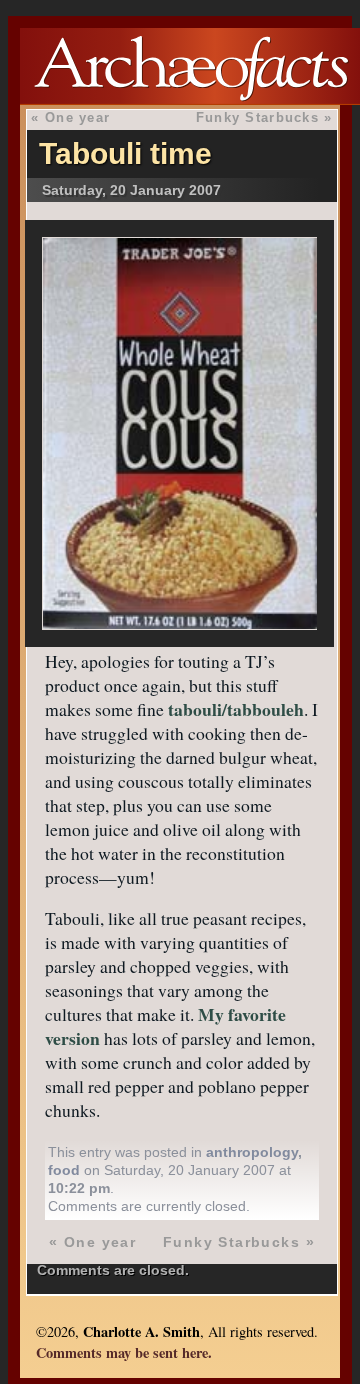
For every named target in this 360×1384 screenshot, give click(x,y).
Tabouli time (125, 153)
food (64, 1170)
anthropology (252, 1152)
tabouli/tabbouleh (236, 709)
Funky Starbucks (257, 117)
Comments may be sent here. (124, 1352)
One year (77, 117)
